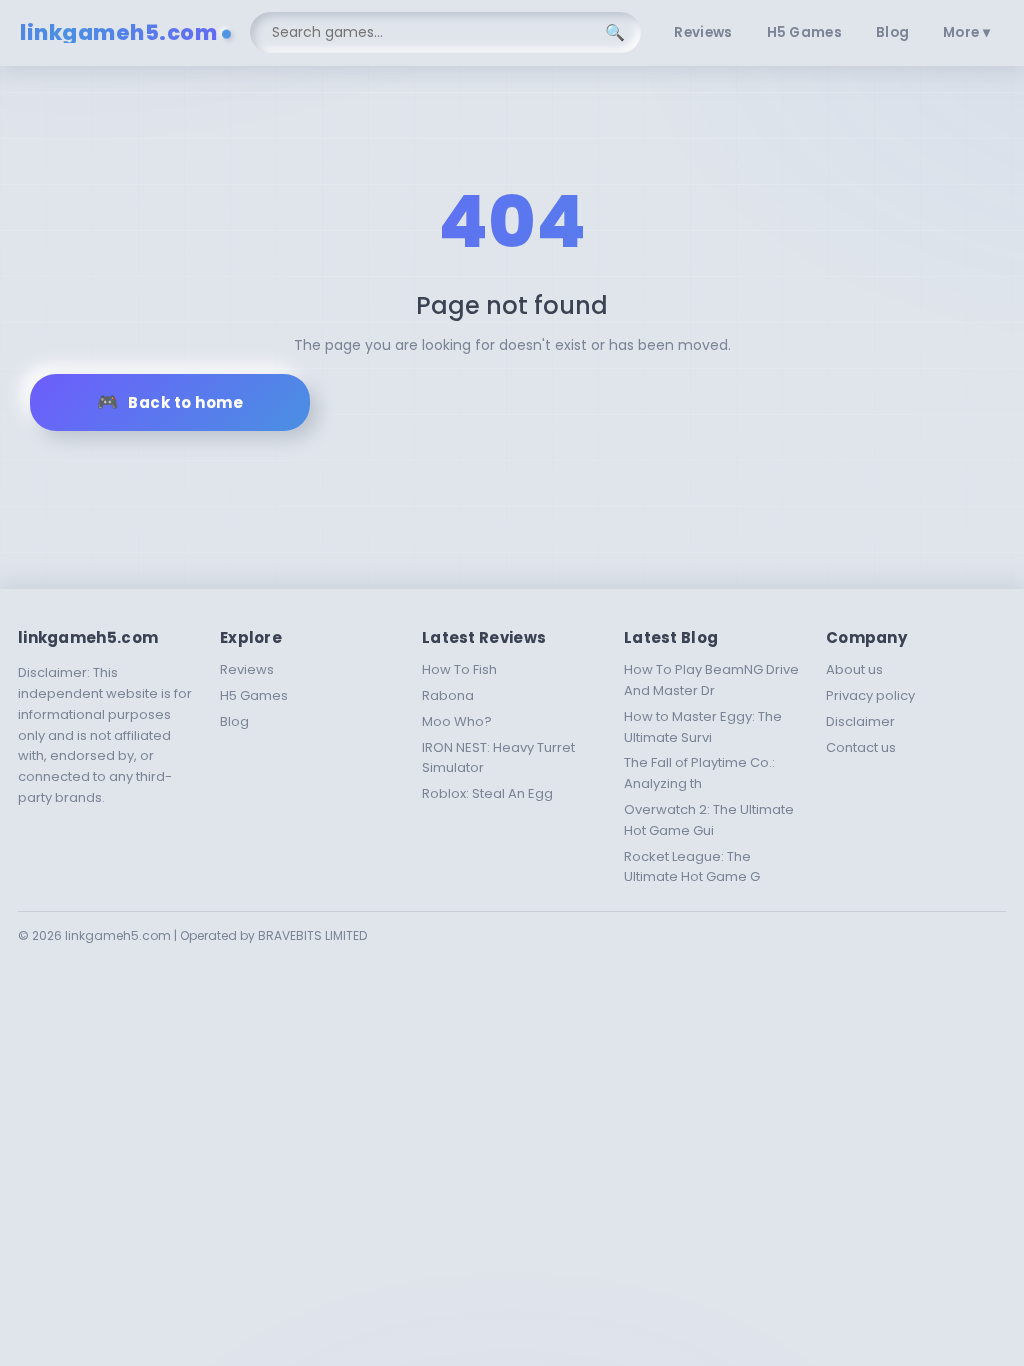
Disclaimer (860, 721)
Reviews (703, 32)
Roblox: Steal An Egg (487, 793)
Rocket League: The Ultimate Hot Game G (692, 867)
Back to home (185, 402)
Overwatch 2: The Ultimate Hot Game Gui (709, 820)
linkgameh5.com (118, 32)
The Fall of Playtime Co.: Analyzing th (699, 773)
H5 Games (804, 32)
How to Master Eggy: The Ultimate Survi (703, 727)
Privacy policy (870, 695)
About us (854, 669)
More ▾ (966, 32)
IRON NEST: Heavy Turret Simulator (498, 758)
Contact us (861, 747)
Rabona (448, 695)
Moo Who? (457, 721)
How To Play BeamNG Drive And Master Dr (711, 680)
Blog (892, 32)
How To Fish (459, 669)
